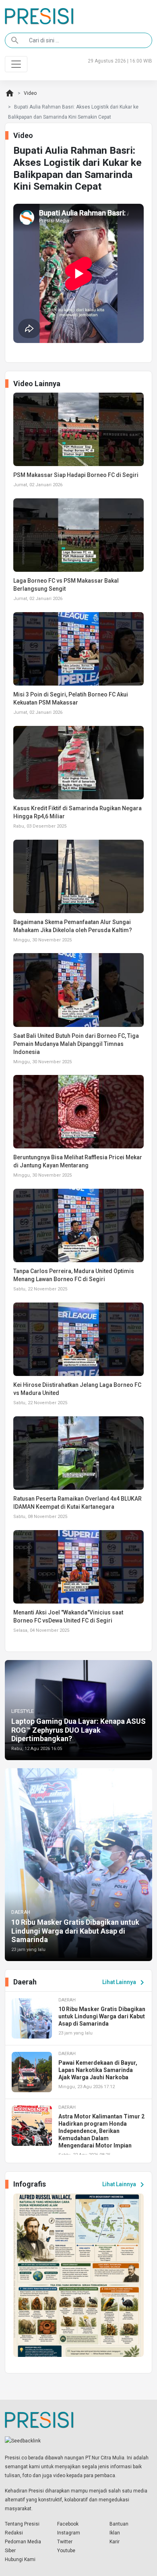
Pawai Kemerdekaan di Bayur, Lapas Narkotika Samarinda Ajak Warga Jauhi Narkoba (98, 2070)
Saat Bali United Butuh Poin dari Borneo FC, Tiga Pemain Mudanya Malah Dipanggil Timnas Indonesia (76, 1044)
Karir (115, 2542)
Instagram (69, 2533)
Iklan (115, 2533)
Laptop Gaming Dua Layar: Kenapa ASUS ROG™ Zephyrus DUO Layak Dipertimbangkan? (78, 1730)
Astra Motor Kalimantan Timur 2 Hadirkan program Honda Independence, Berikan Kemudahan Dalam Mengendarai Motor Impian (101, 2131)
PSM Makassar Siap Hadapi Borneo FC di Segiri (76, 475)
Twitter (65, 2542)
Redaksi (14, 2533)
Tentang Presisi (22, 2524)
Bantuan (119, 2524)
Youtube (66, 2551)
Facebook (68, 2524)
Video (30, 93)
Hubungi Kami (20, 2559)
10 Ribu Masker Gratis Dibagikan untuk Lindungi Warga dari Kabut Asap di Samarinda (75, 1931)
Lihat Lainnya (125, 1982)
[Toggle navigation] (16, 64)
